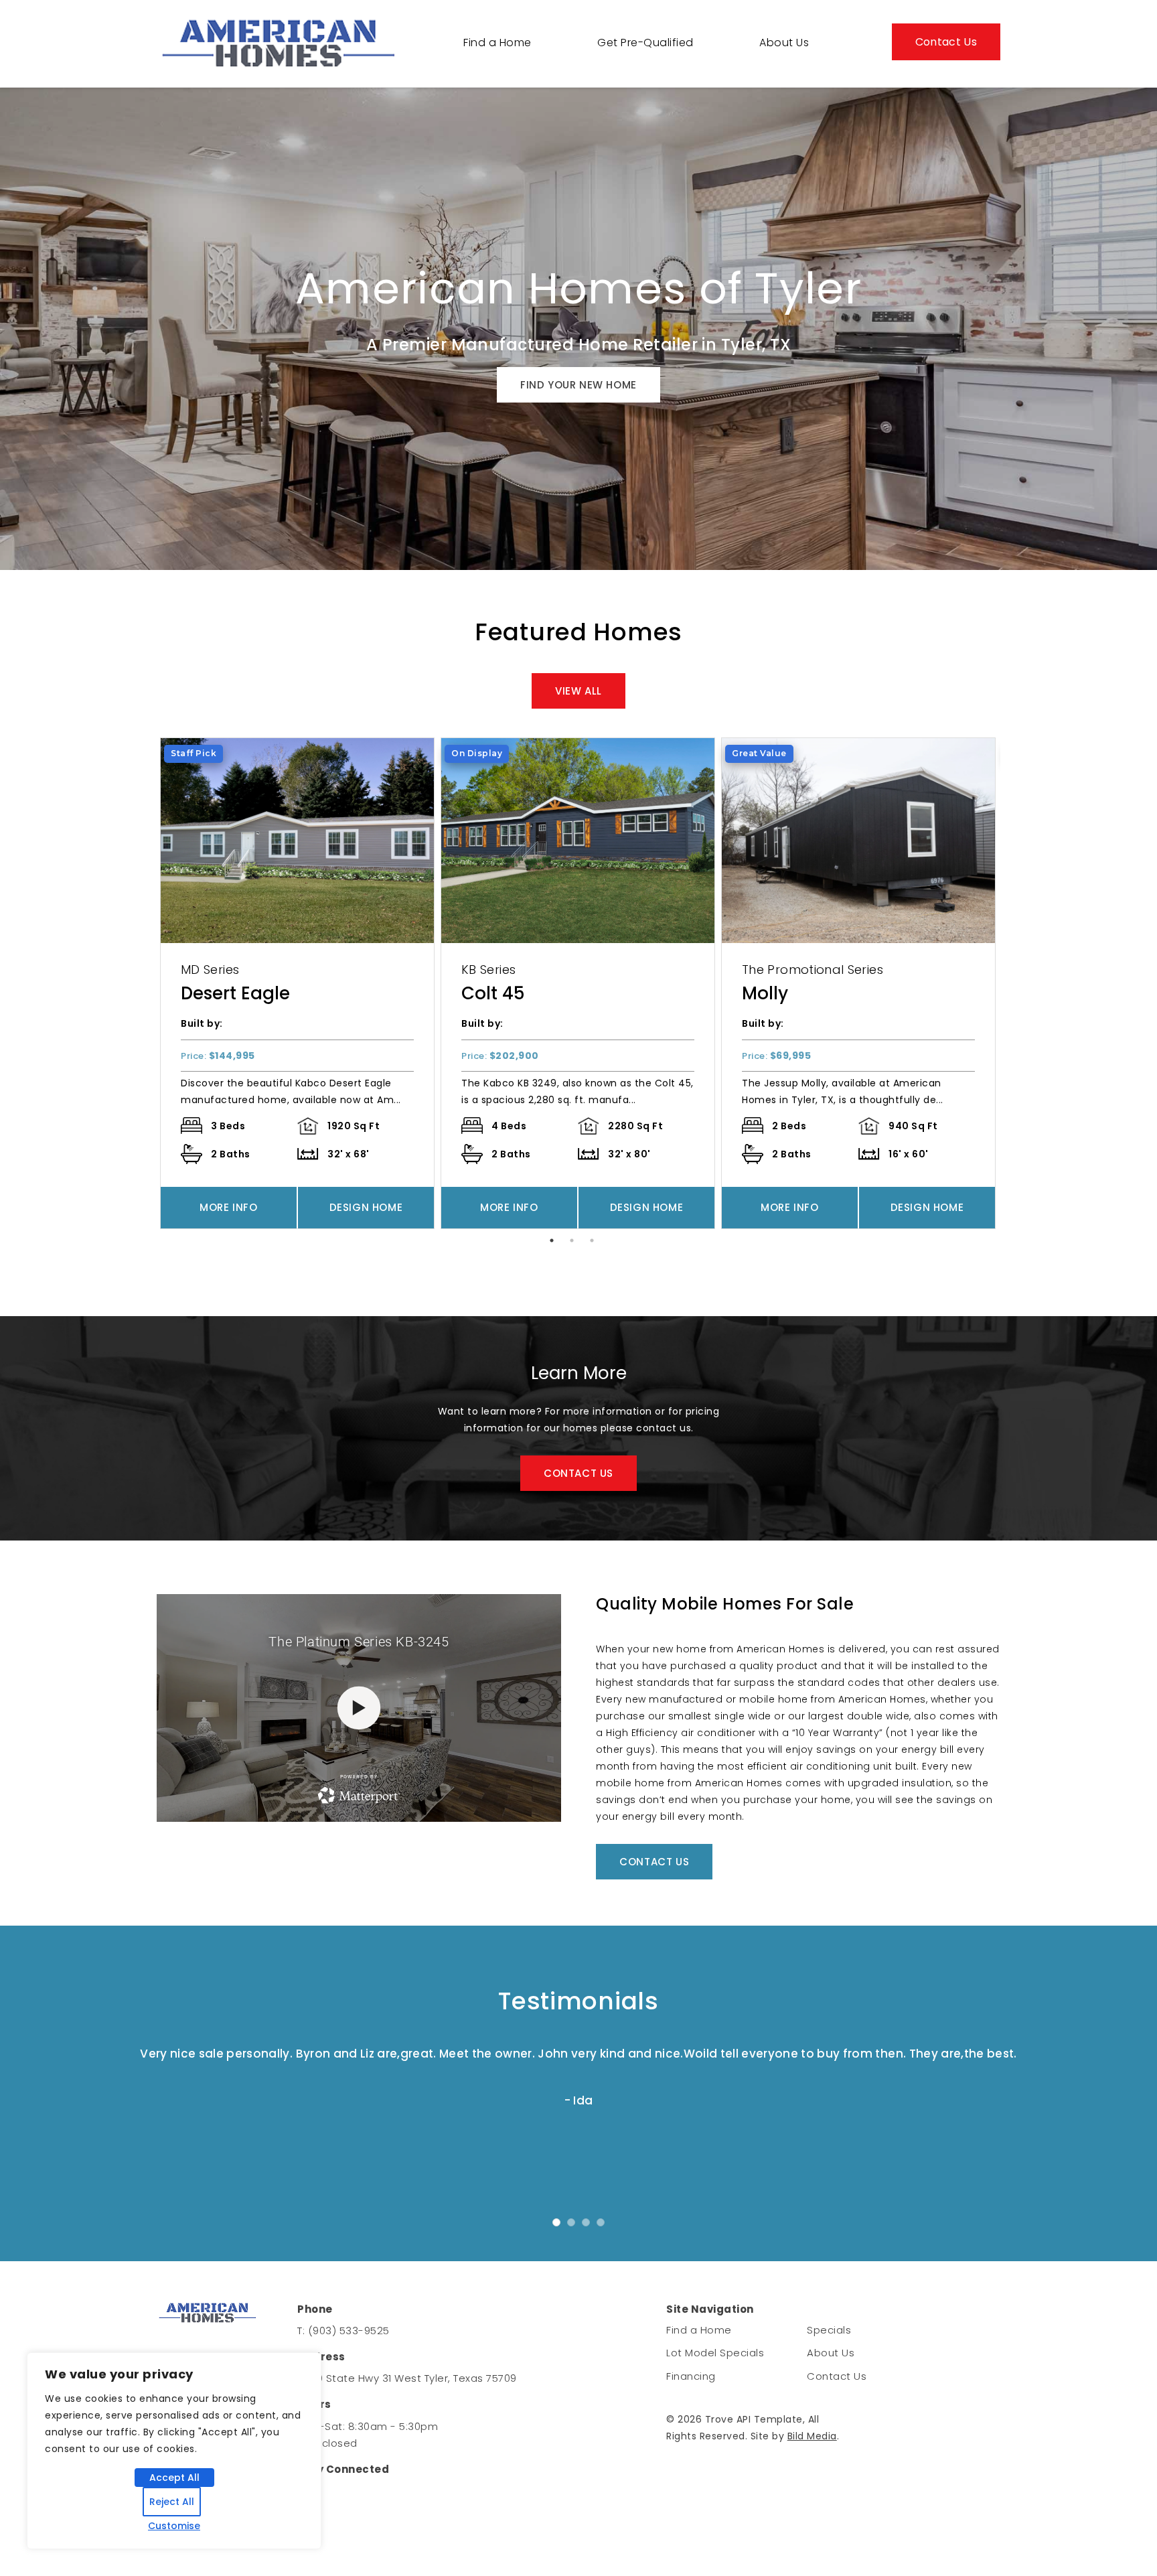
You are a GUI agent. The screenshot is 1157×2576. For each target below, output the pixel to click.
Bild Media (812, 2436)
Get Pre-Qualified (645, 43)
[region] (174, 2451)
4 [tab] (607, 2229)
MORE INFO (228, 1207)
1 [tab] (555, 1244)
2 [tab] (575, 1244)
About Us (784, 43)
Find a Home (497, 43)
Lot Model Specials (715, 2353)
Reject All (172, 2502)
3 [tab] (595, 1244)
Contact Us (946, 42)
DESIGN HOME (366, 1207)
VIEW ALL (578, 691)
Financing (691, 2376)
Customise (174, 2526)
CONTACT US (578, 1473)
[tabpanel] (297, 983)
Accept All (174, 2478)
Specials (829, 2330)
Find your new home (578, 385)
